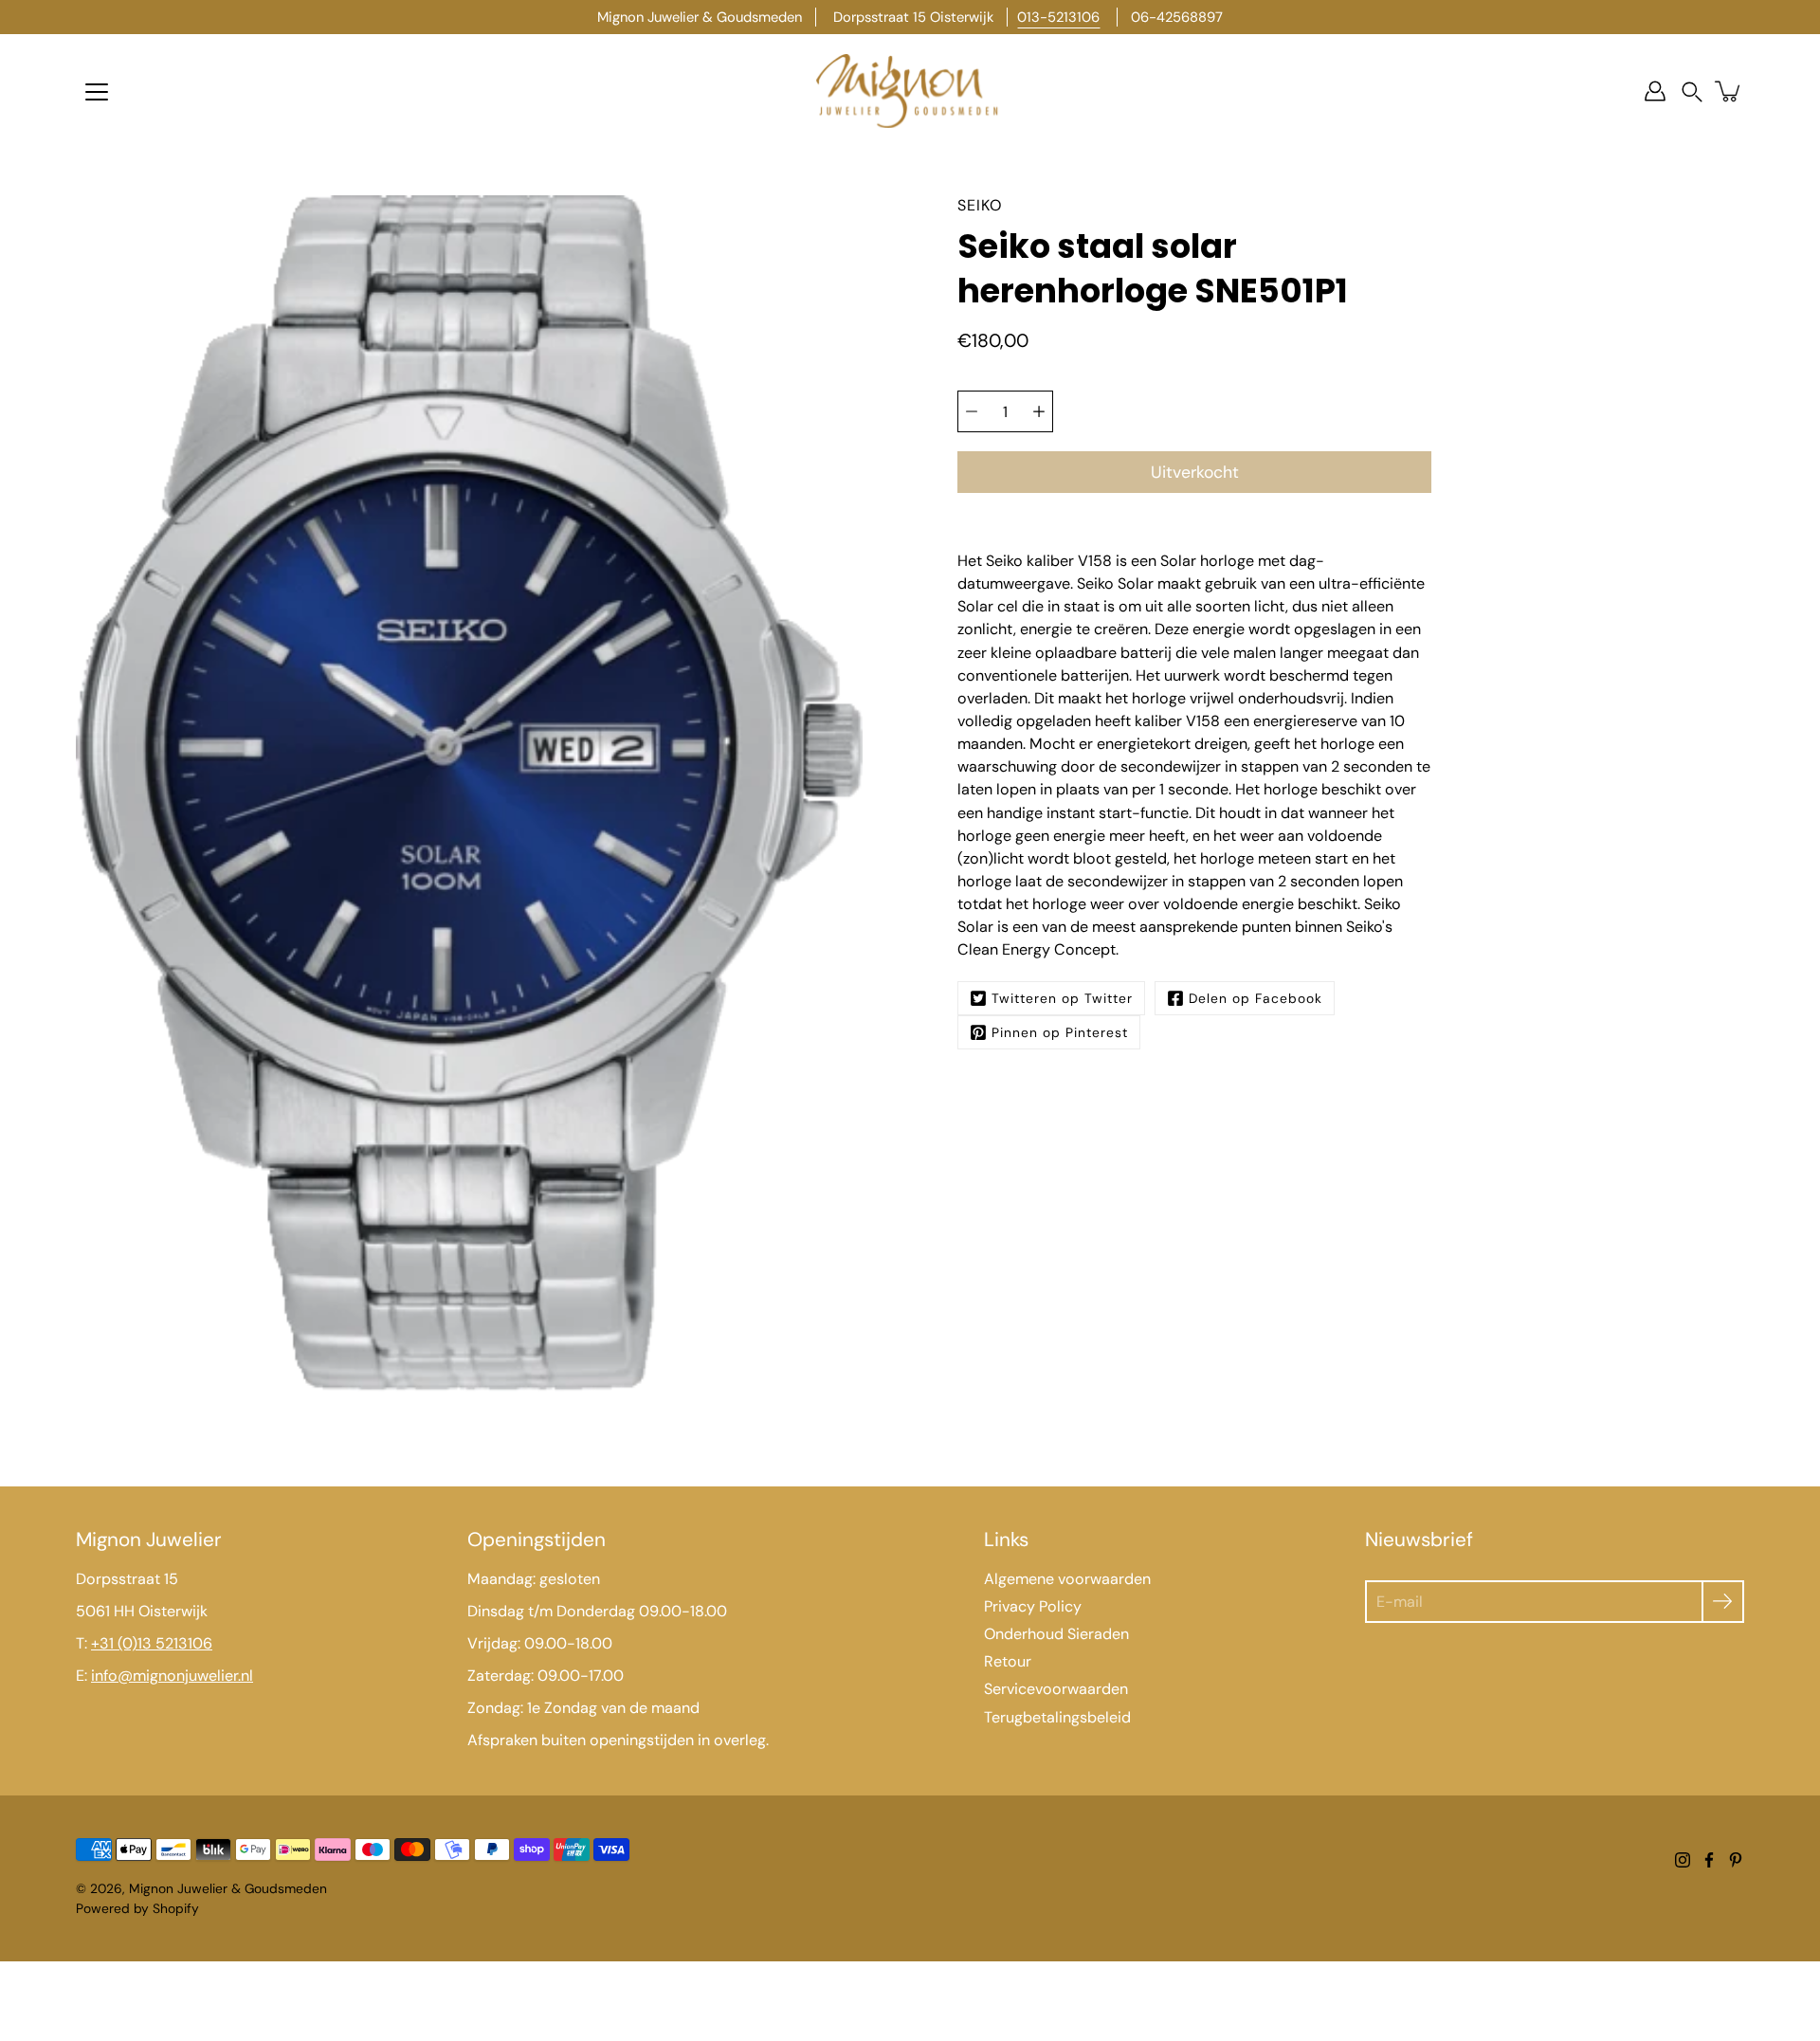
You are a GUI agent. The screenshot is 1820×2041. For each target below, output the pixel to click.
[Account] (1655, 91)
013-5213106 (1058, 17)
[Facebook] (1709, 1860)
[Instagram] (1683, 1860)
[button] (1692, 91)
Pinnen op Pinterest (1060, 1032)
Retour (1008, 1661)
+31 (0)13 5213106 (152, 1643)
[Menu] (97, 92)
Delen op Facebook (1256, 998)
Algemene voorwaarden (1067, 1579)
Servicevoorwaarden (1056, 1689)
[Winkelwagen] (1729, 91)
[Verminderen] (972, 411)
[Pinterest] (1736, 1860)
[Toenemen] (1039, 411)
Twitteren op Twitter (1062, 998)
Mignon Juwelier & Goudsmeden (228, 1888)
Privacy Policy (1033, 1606)
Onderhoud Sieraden (1056, 1634)
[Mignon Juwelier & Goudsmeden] (910, 91)
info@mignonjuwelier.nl (172, 1676)
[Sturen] (1723, 1602)
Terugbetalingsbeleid (1057, 1717)
